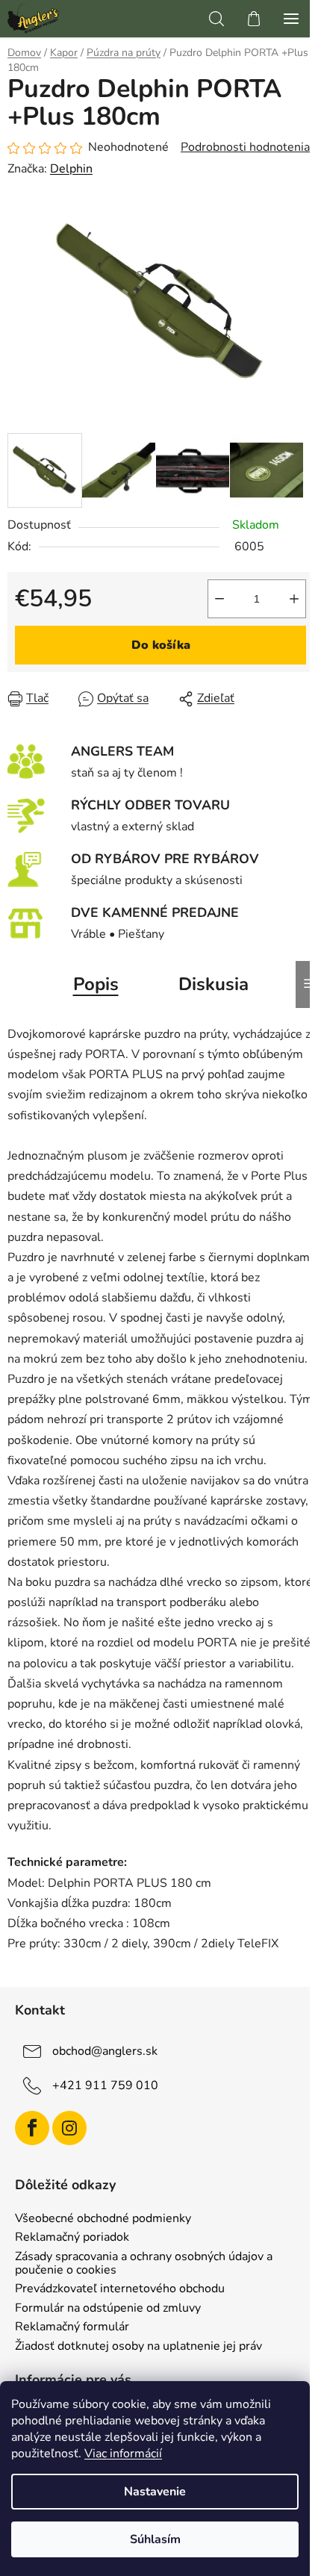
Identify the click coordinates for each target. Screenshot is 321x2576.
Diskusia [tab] (214, 984)
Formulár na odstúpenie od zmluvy (108, 2309)
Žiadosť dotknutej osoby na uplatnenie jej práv (138, 2347)
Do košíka (161, 645)
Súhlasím (155, 2539)
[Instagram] (69, 2128)
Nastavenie (155, 2492)
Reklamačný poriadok (72, 2238)
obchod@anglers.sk (105, 2051)
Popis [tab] (96, 984)
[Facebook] (32, 2128)
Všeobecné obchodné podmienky (103, 2219)
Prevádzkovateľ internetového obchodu (120, 2289)
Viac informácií (123, 2454)
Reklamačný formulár (72, 2327)
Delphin (71, 169)
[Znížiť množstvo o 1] (219, 599)
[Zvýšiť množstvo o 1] (294, 599)
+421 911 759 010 (105, 2085)
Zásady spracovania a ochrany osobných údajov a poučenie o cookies (144, 2264)
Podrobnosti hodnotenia (245, 147)
